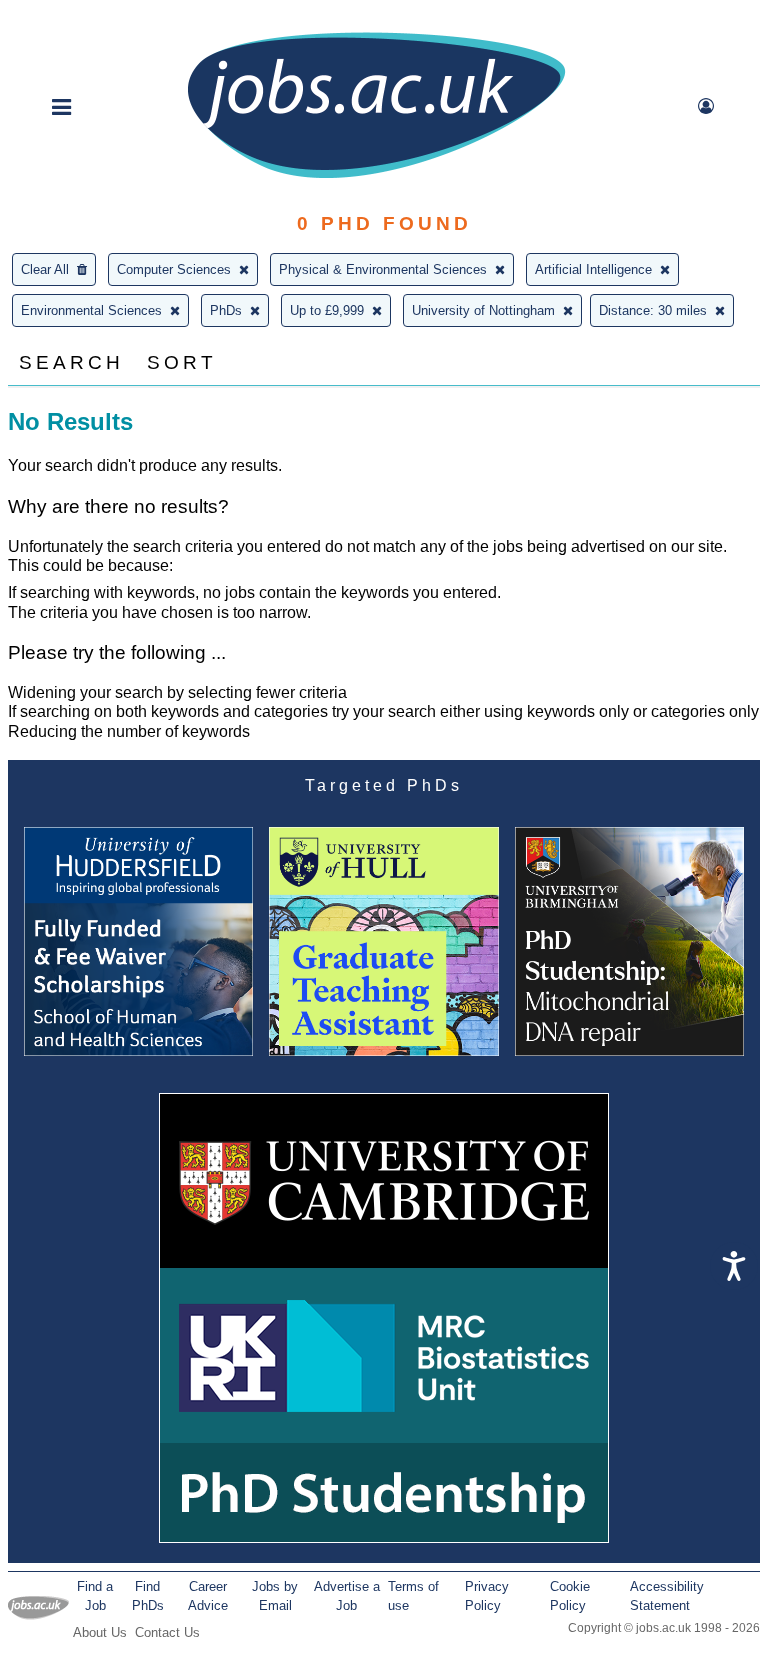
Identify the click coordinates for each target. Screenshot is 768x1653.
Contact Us (167, 1632)
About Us (100, 1632)
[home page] (376, 176)
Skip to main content (80, 17)
